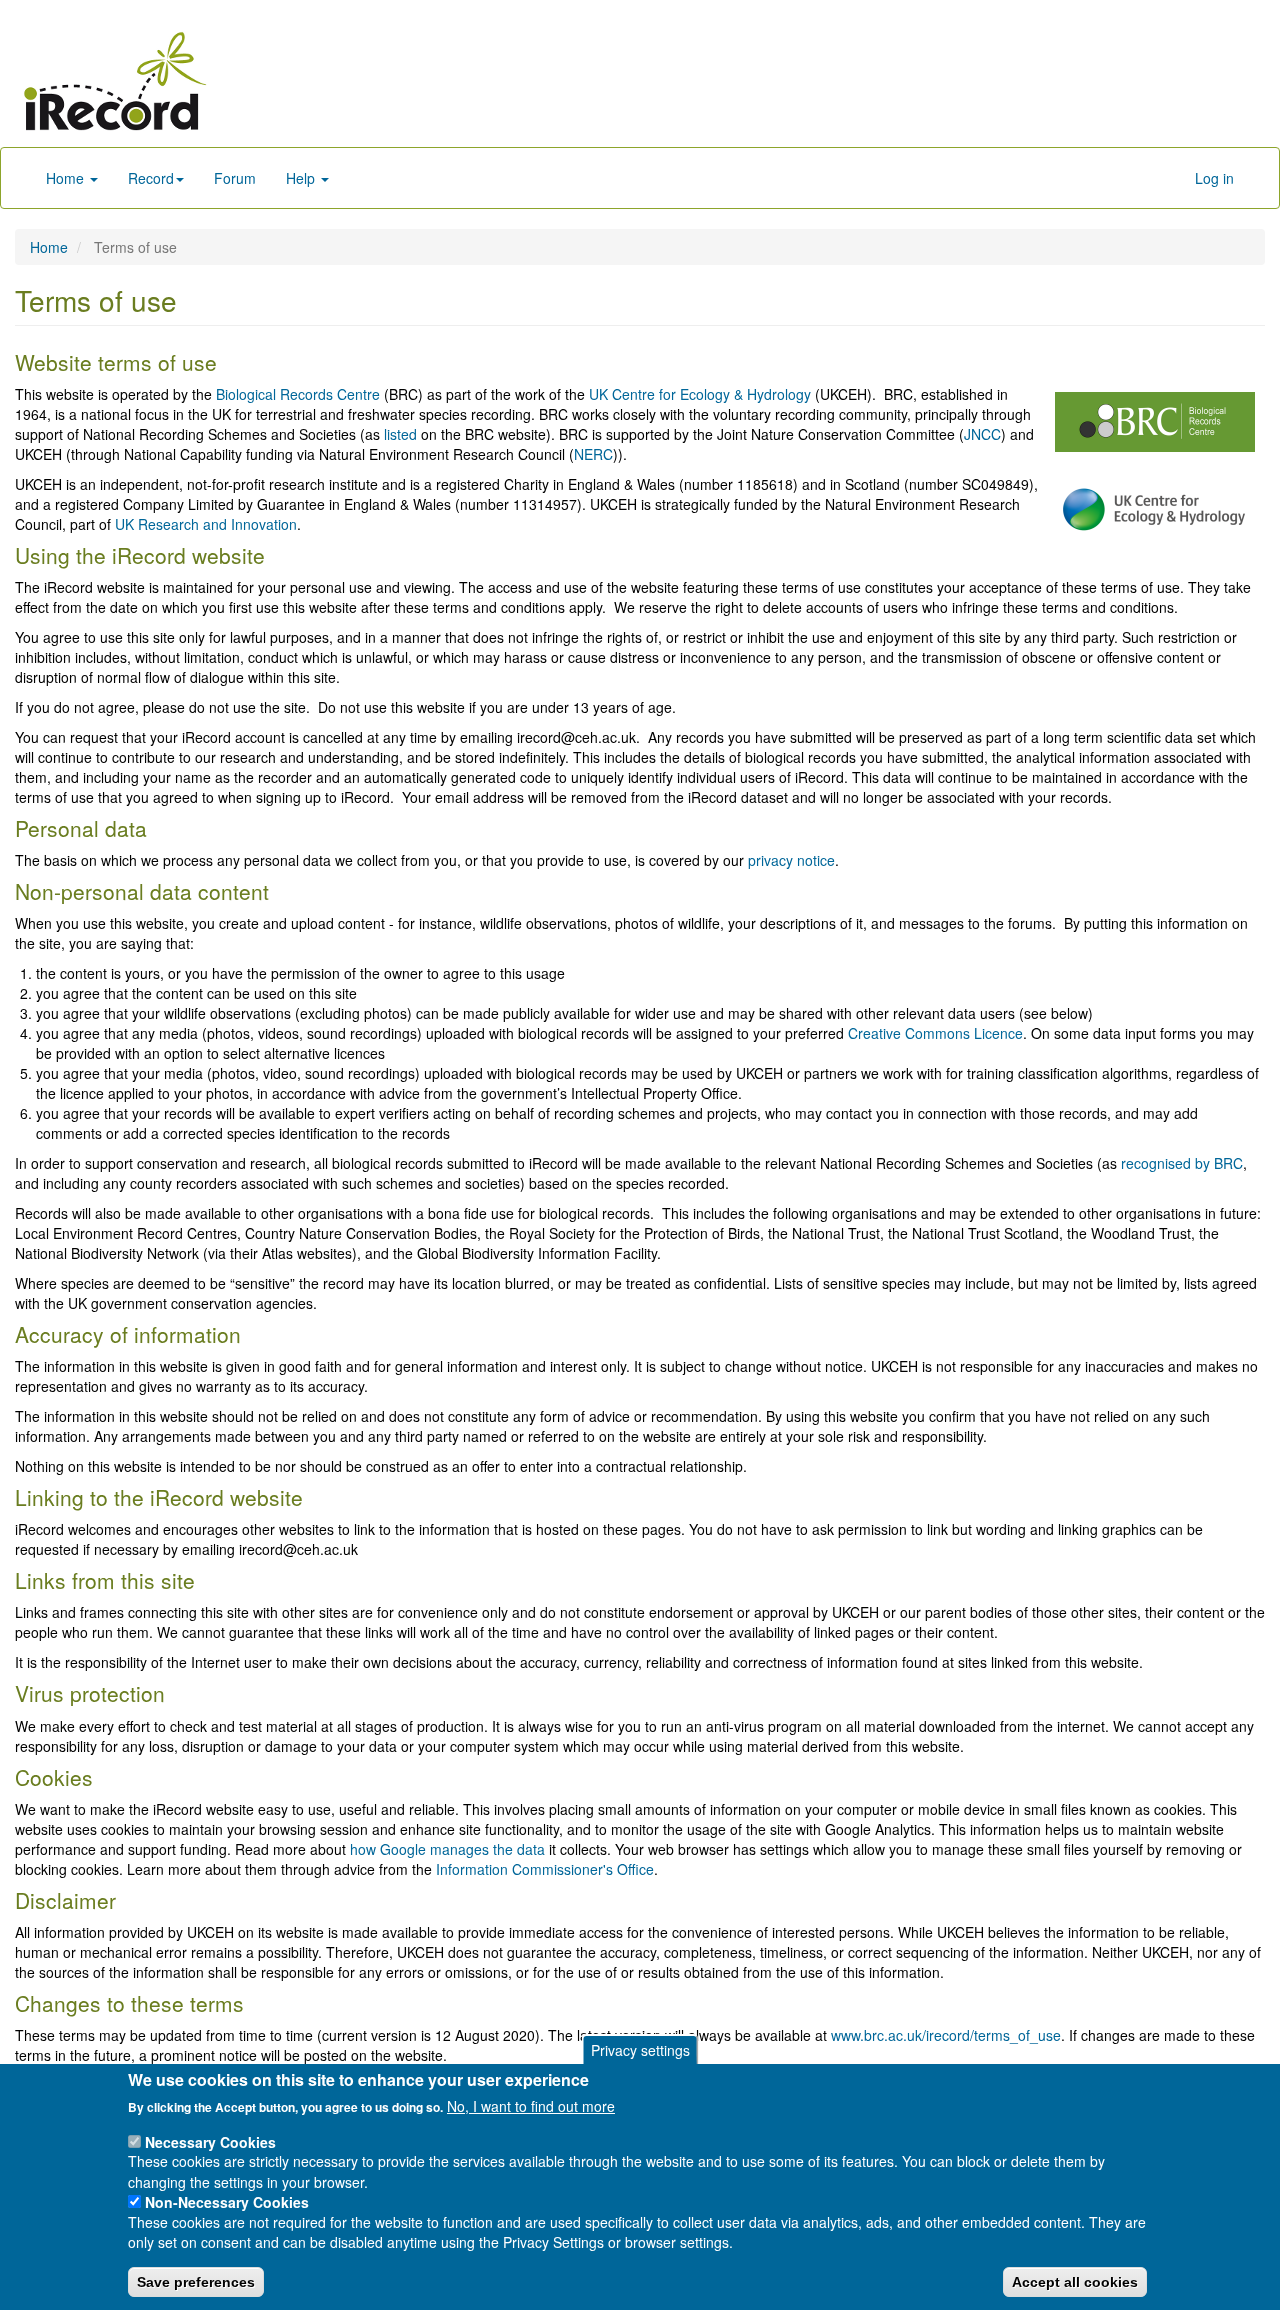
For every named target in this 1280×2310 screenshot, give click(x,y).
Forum (235, 178)
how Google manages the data (447, 1849)
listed (400, 434)
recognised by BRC (1182, 1163)
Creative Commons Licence (935, 1033)
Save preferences (196, 2281)
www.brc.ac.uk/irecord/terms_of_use (946, 2035)
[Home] (115, 81)
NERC (593, 454)
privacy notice (791, 860)
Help (302, 178)
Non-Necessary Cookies (227, 2202)
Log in (1214, 178)
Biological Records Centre (298, 394)
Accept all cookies (1075, 2281)
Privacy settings (640, 2050)
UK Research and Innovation (206, 524)
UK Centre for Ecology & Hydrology (700, 394)
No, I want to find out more (531, 2106)
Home (67, 178)
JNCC (982, 434)
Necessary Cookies (210, 2141)
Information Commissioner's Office (545, 1869)
